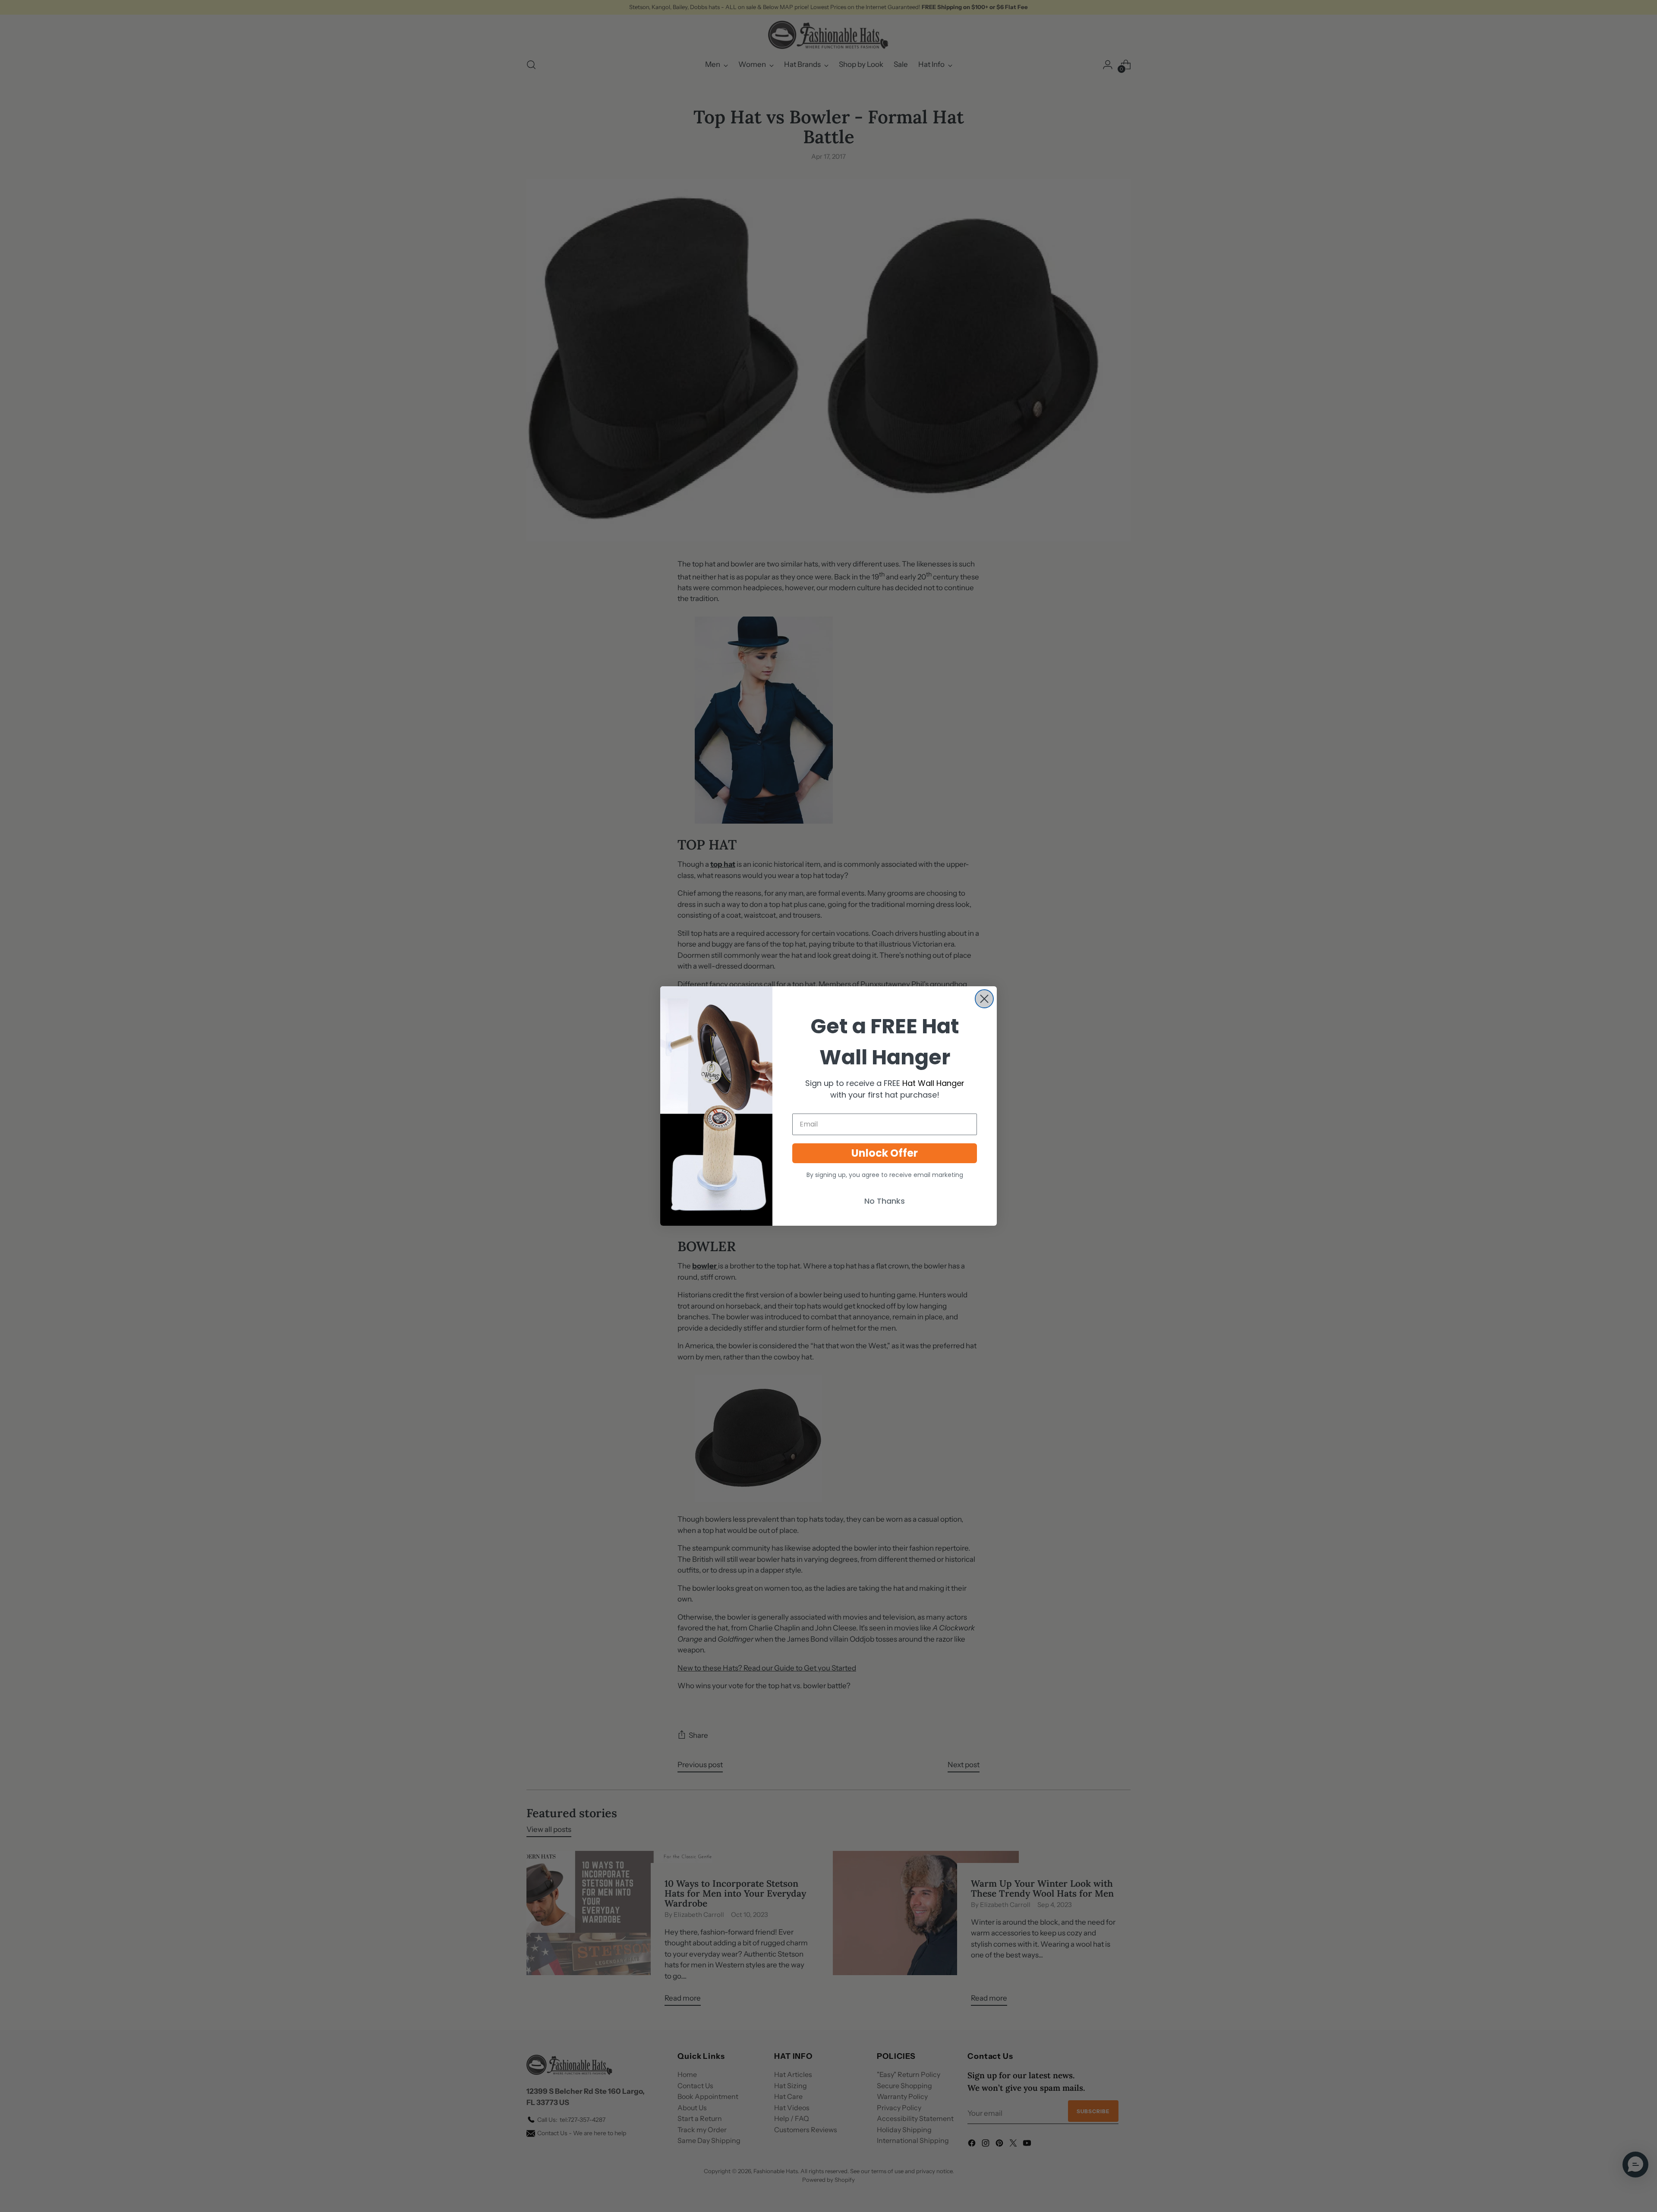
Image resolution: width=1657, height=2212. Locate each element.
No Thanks (885, 1201)
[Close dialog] (984, 999)
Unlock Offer (885, 1153)
